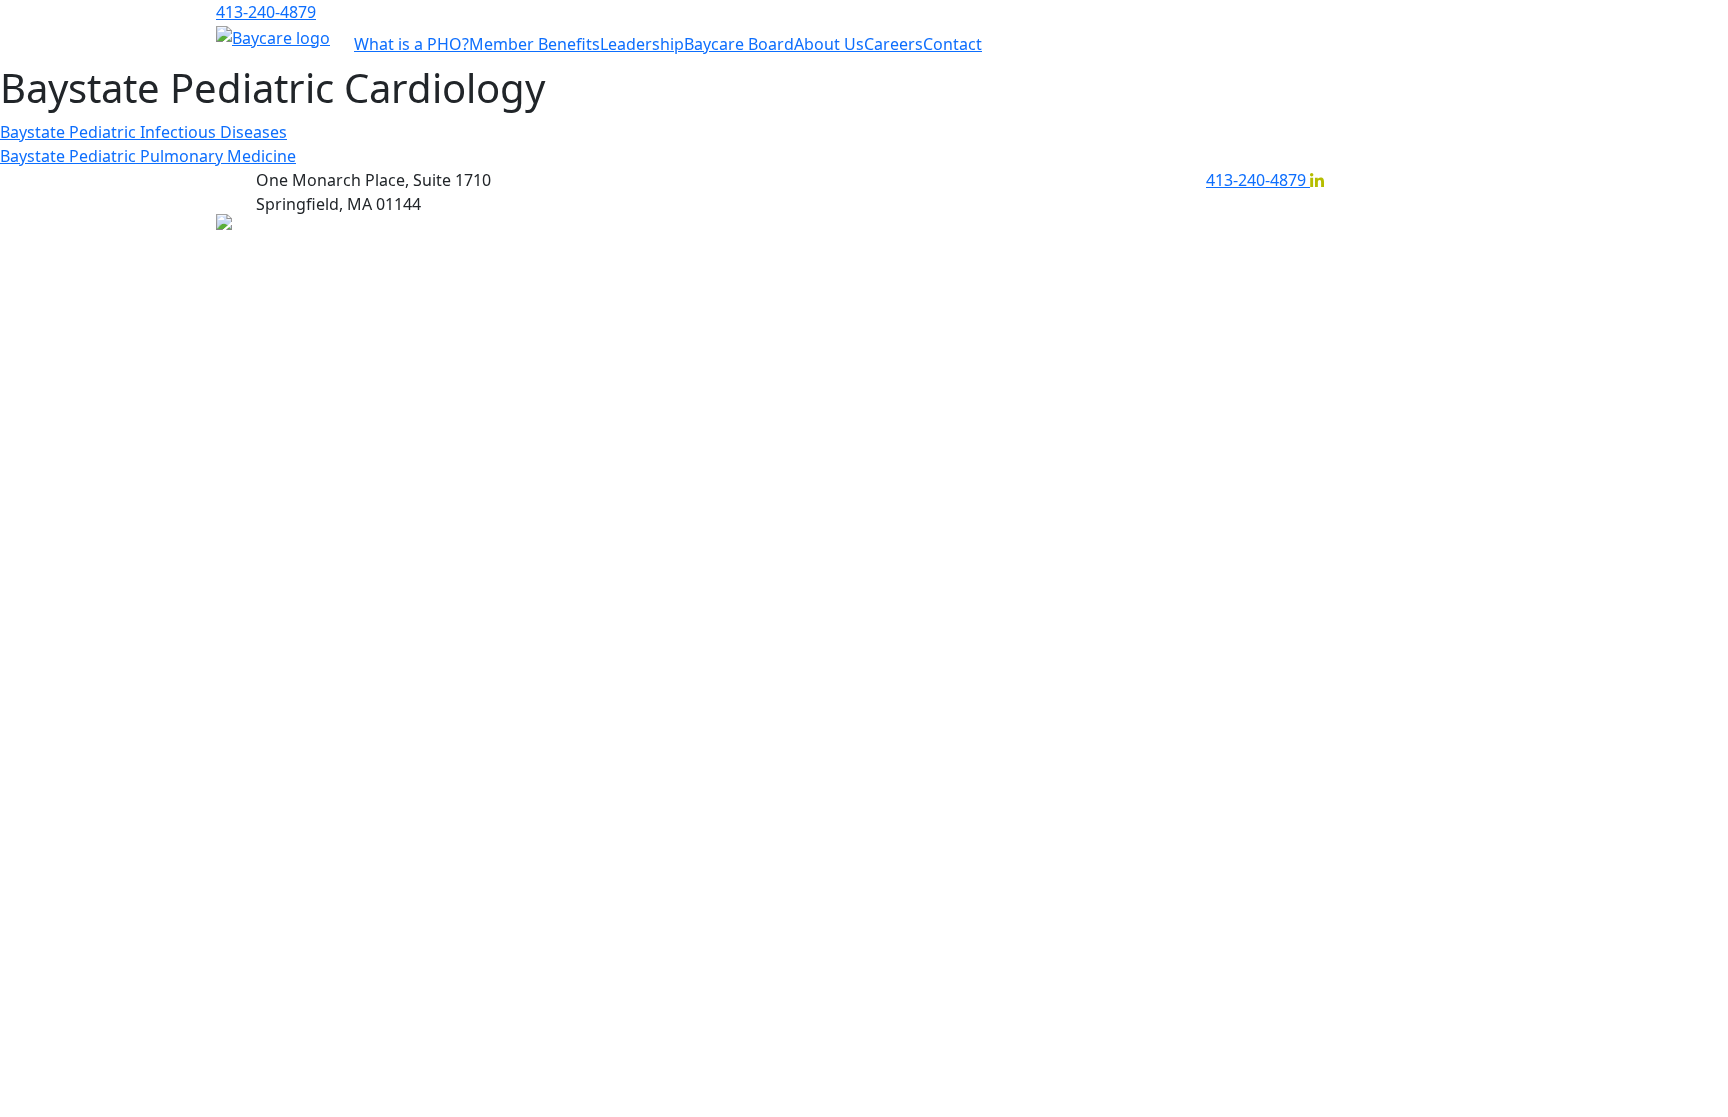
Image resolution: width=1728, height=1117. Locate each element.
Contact (952, 44)
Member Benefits (534, 44)
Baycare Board (739, 44)
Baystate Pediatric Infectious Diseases (143, 132)
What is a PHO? (411, 44)
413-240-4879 (266, 12)
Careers (893, 44)
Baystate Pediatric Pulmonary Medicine (148, 156)
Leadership (642, 44)
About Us (829, 44)
